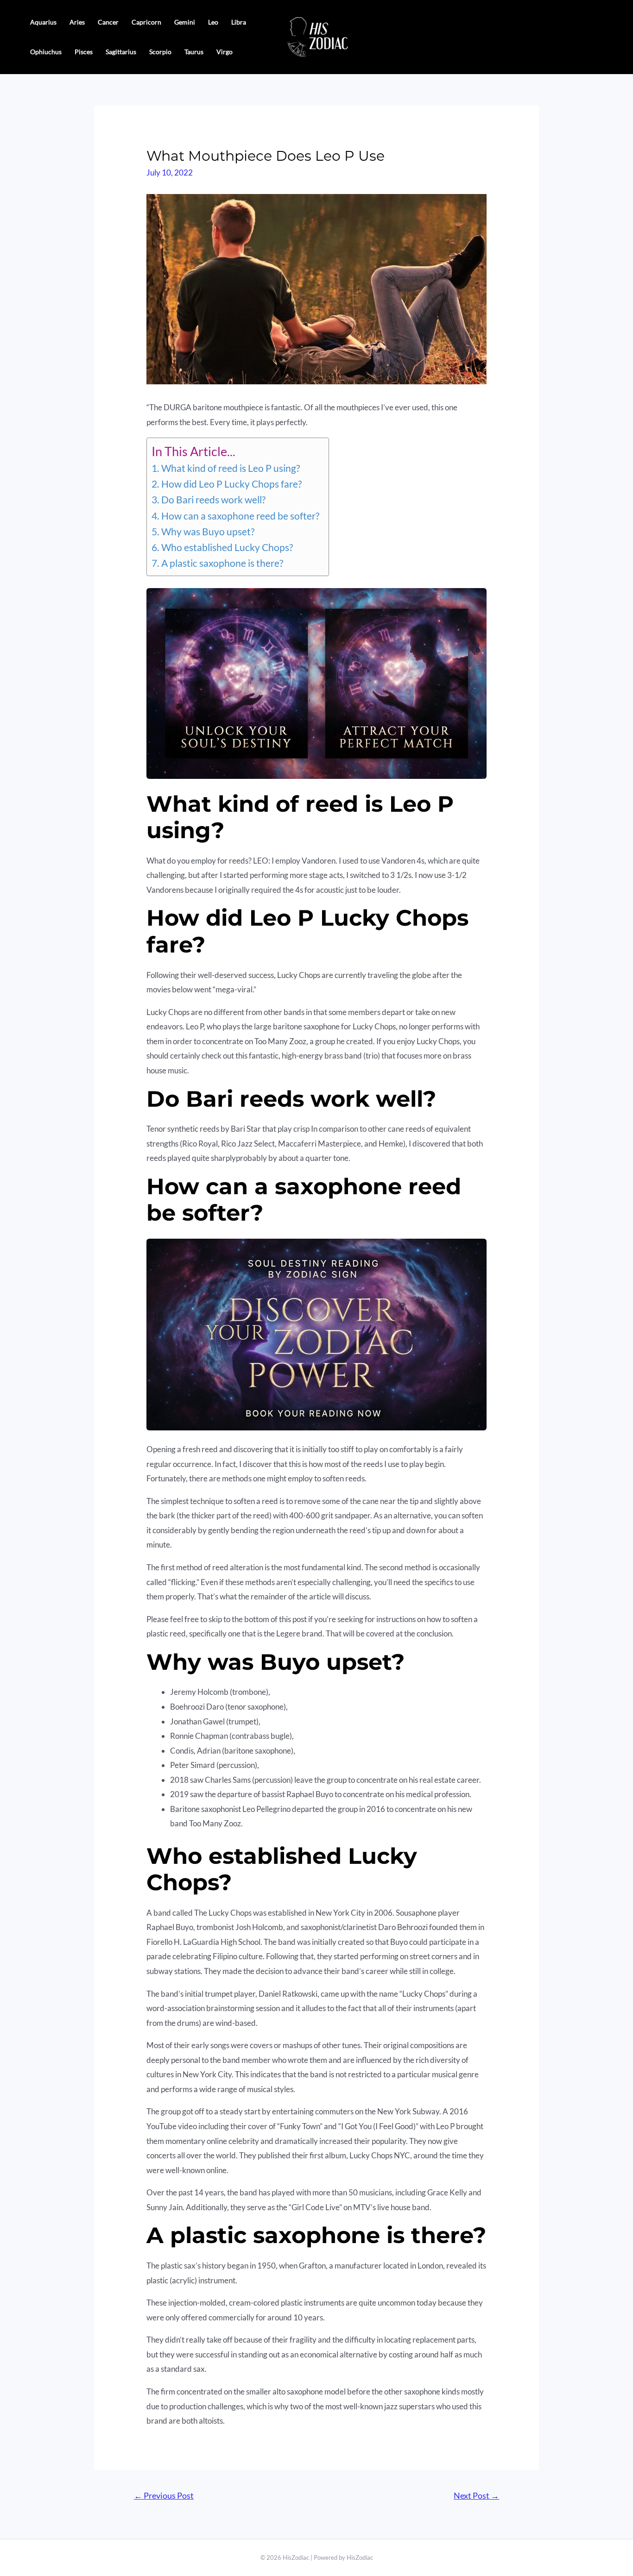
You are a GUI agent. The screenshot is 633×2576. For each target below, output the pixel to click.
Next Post (476, 2495)
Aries (77, 22)
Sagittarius (121, 52)
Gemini (185, 22)
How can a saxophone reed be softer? (240, 516)
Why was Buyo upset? (208, 532)
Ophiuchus (46, 52)
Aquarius (43, 22)
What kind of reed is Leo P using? (230, 468)
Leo (213, 22)
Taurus (194, 52)
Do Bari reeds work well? (213, 500)
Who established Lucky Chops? (227, 547)
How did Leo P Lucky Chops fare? (231, 484)
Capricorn (146, 22)
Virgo (225, 52)
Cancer (108, 22)
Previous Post (164, 2495)
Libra (239, 22)
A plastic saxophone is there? (222, 563)
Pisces (84, 52)
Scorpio (160, 52)
